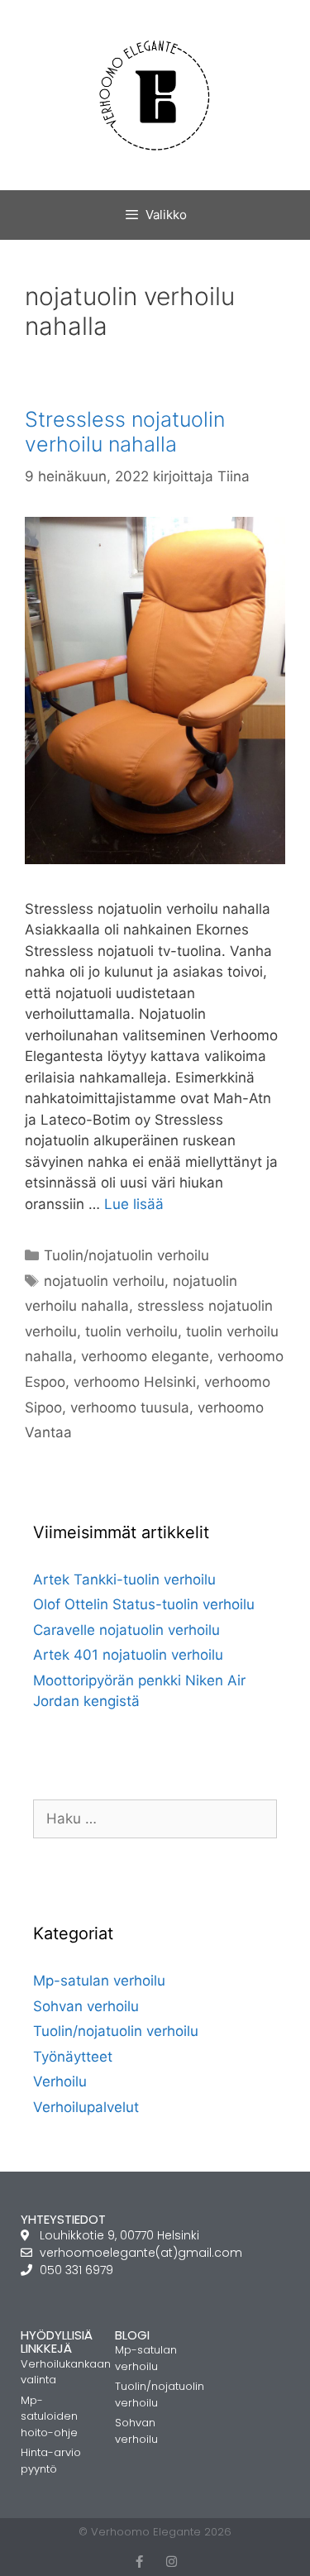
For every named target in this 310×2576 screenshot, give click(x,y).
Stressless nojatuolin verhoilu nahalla (125, 432)
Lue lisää (134, 1204)
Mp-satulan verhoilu (99, 1981)
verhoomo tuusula (130, 1407)
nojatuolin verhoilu (104, 1281)
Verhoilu (60, 2081)
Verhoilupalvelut (86, 2107)
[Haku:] (155, 1818)
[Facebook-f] (139, 2562)
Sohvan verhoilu (86, 2006)
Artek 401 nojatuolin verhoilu (128, 1655)
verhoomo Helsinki (135, 1382)
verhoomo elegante (145, 1356)
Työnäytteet (73, 2057)
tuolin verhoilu (131, 1331)
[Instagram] (172, 2562)
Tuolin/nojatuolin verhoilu (126, 1255)
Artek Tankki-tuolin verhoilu (124, 1580)
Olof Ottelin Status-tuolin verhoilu (144, 1604)
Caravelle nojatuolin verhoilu (126, 1630)
